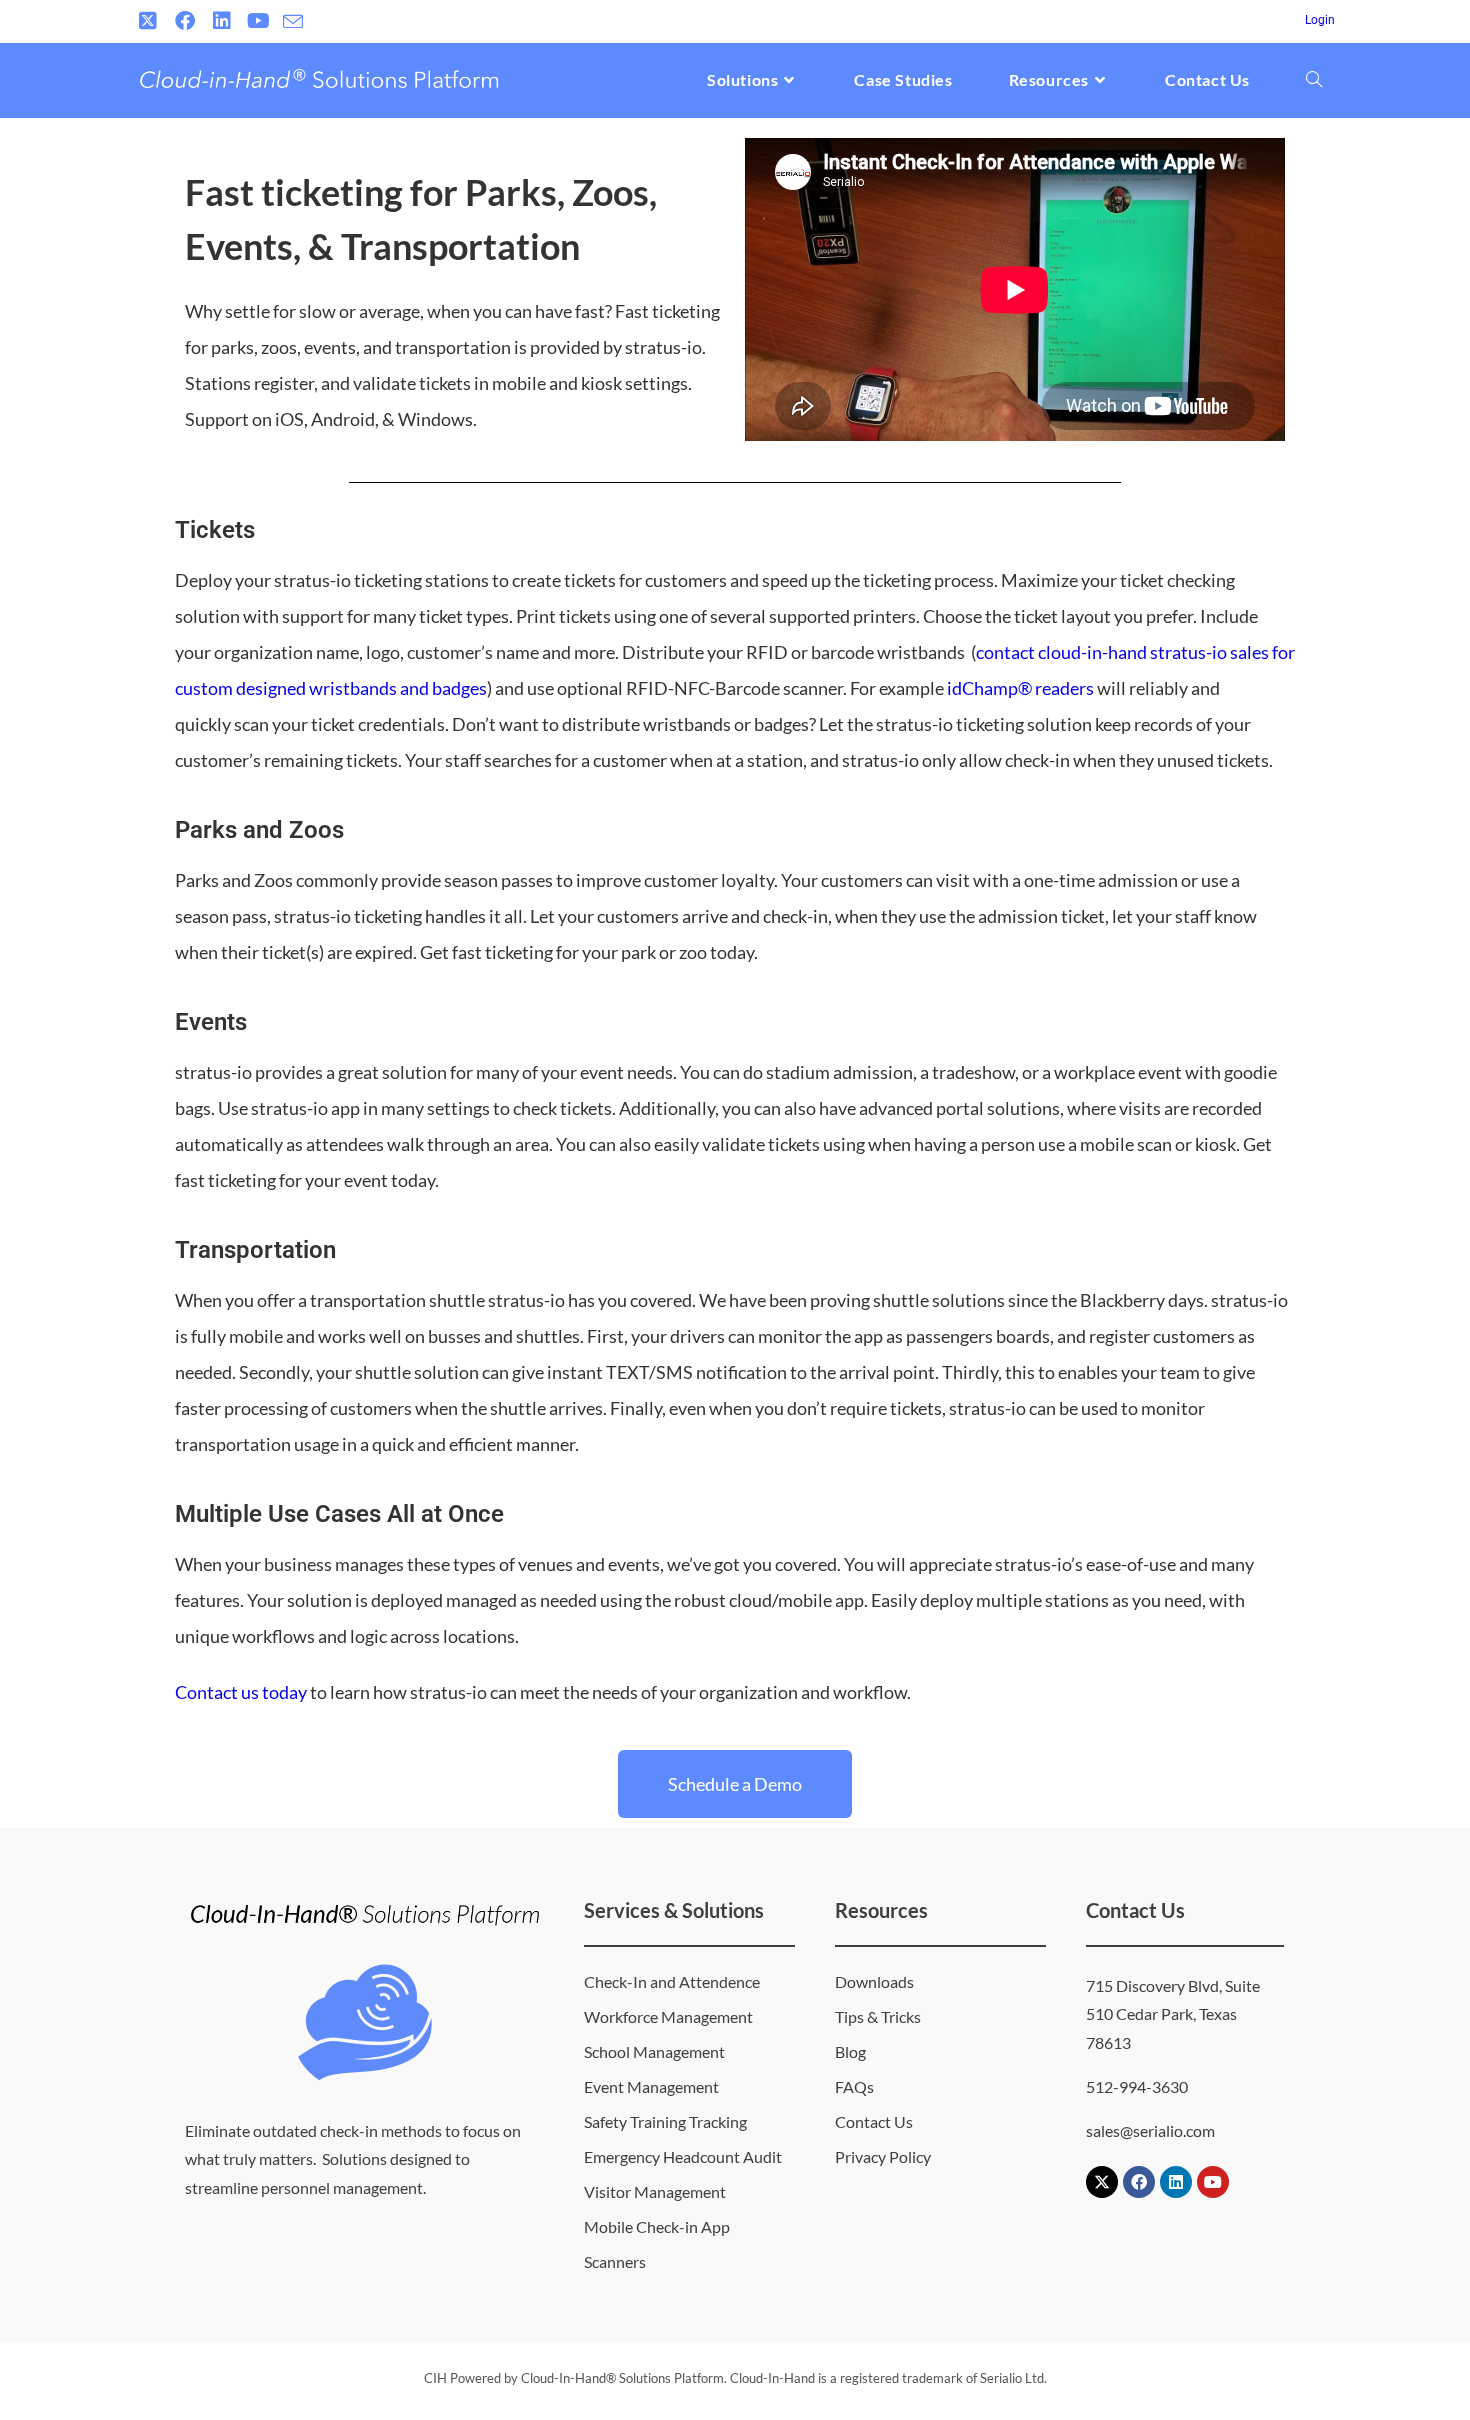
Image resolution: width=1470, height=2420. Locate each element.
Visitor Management (655, 2191)
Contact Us (874, 2121)
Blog (850, 2051)
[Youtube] (1213, 2182)
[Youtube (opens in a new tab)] (258, 21)
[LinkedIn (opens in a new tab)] (221, 21)
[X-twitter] (1102, 2182)
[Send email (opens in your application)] (293, 22)
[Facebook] (1139, 2182)
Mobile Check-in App (657, 2226)
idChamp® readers (1020, 688)
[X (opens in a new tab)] (150, 21)
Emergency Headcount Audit (683, 2156)
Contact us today (241, 1692)
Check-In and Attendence (672, 1981)
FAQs (854, 2086)
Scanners (615, 2261)
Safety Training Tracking (665, 2121)
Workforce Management (668, 2016)
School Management (654, 2051)
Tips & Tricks (878, 2016)
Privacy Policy (883, 2156)
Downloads (874, 1981)
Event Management (651, 2086)
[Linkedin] (1176, 2182)
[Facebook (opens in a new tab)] (184, 21)
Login (1320, 20)
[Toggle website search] (1314, 80)
